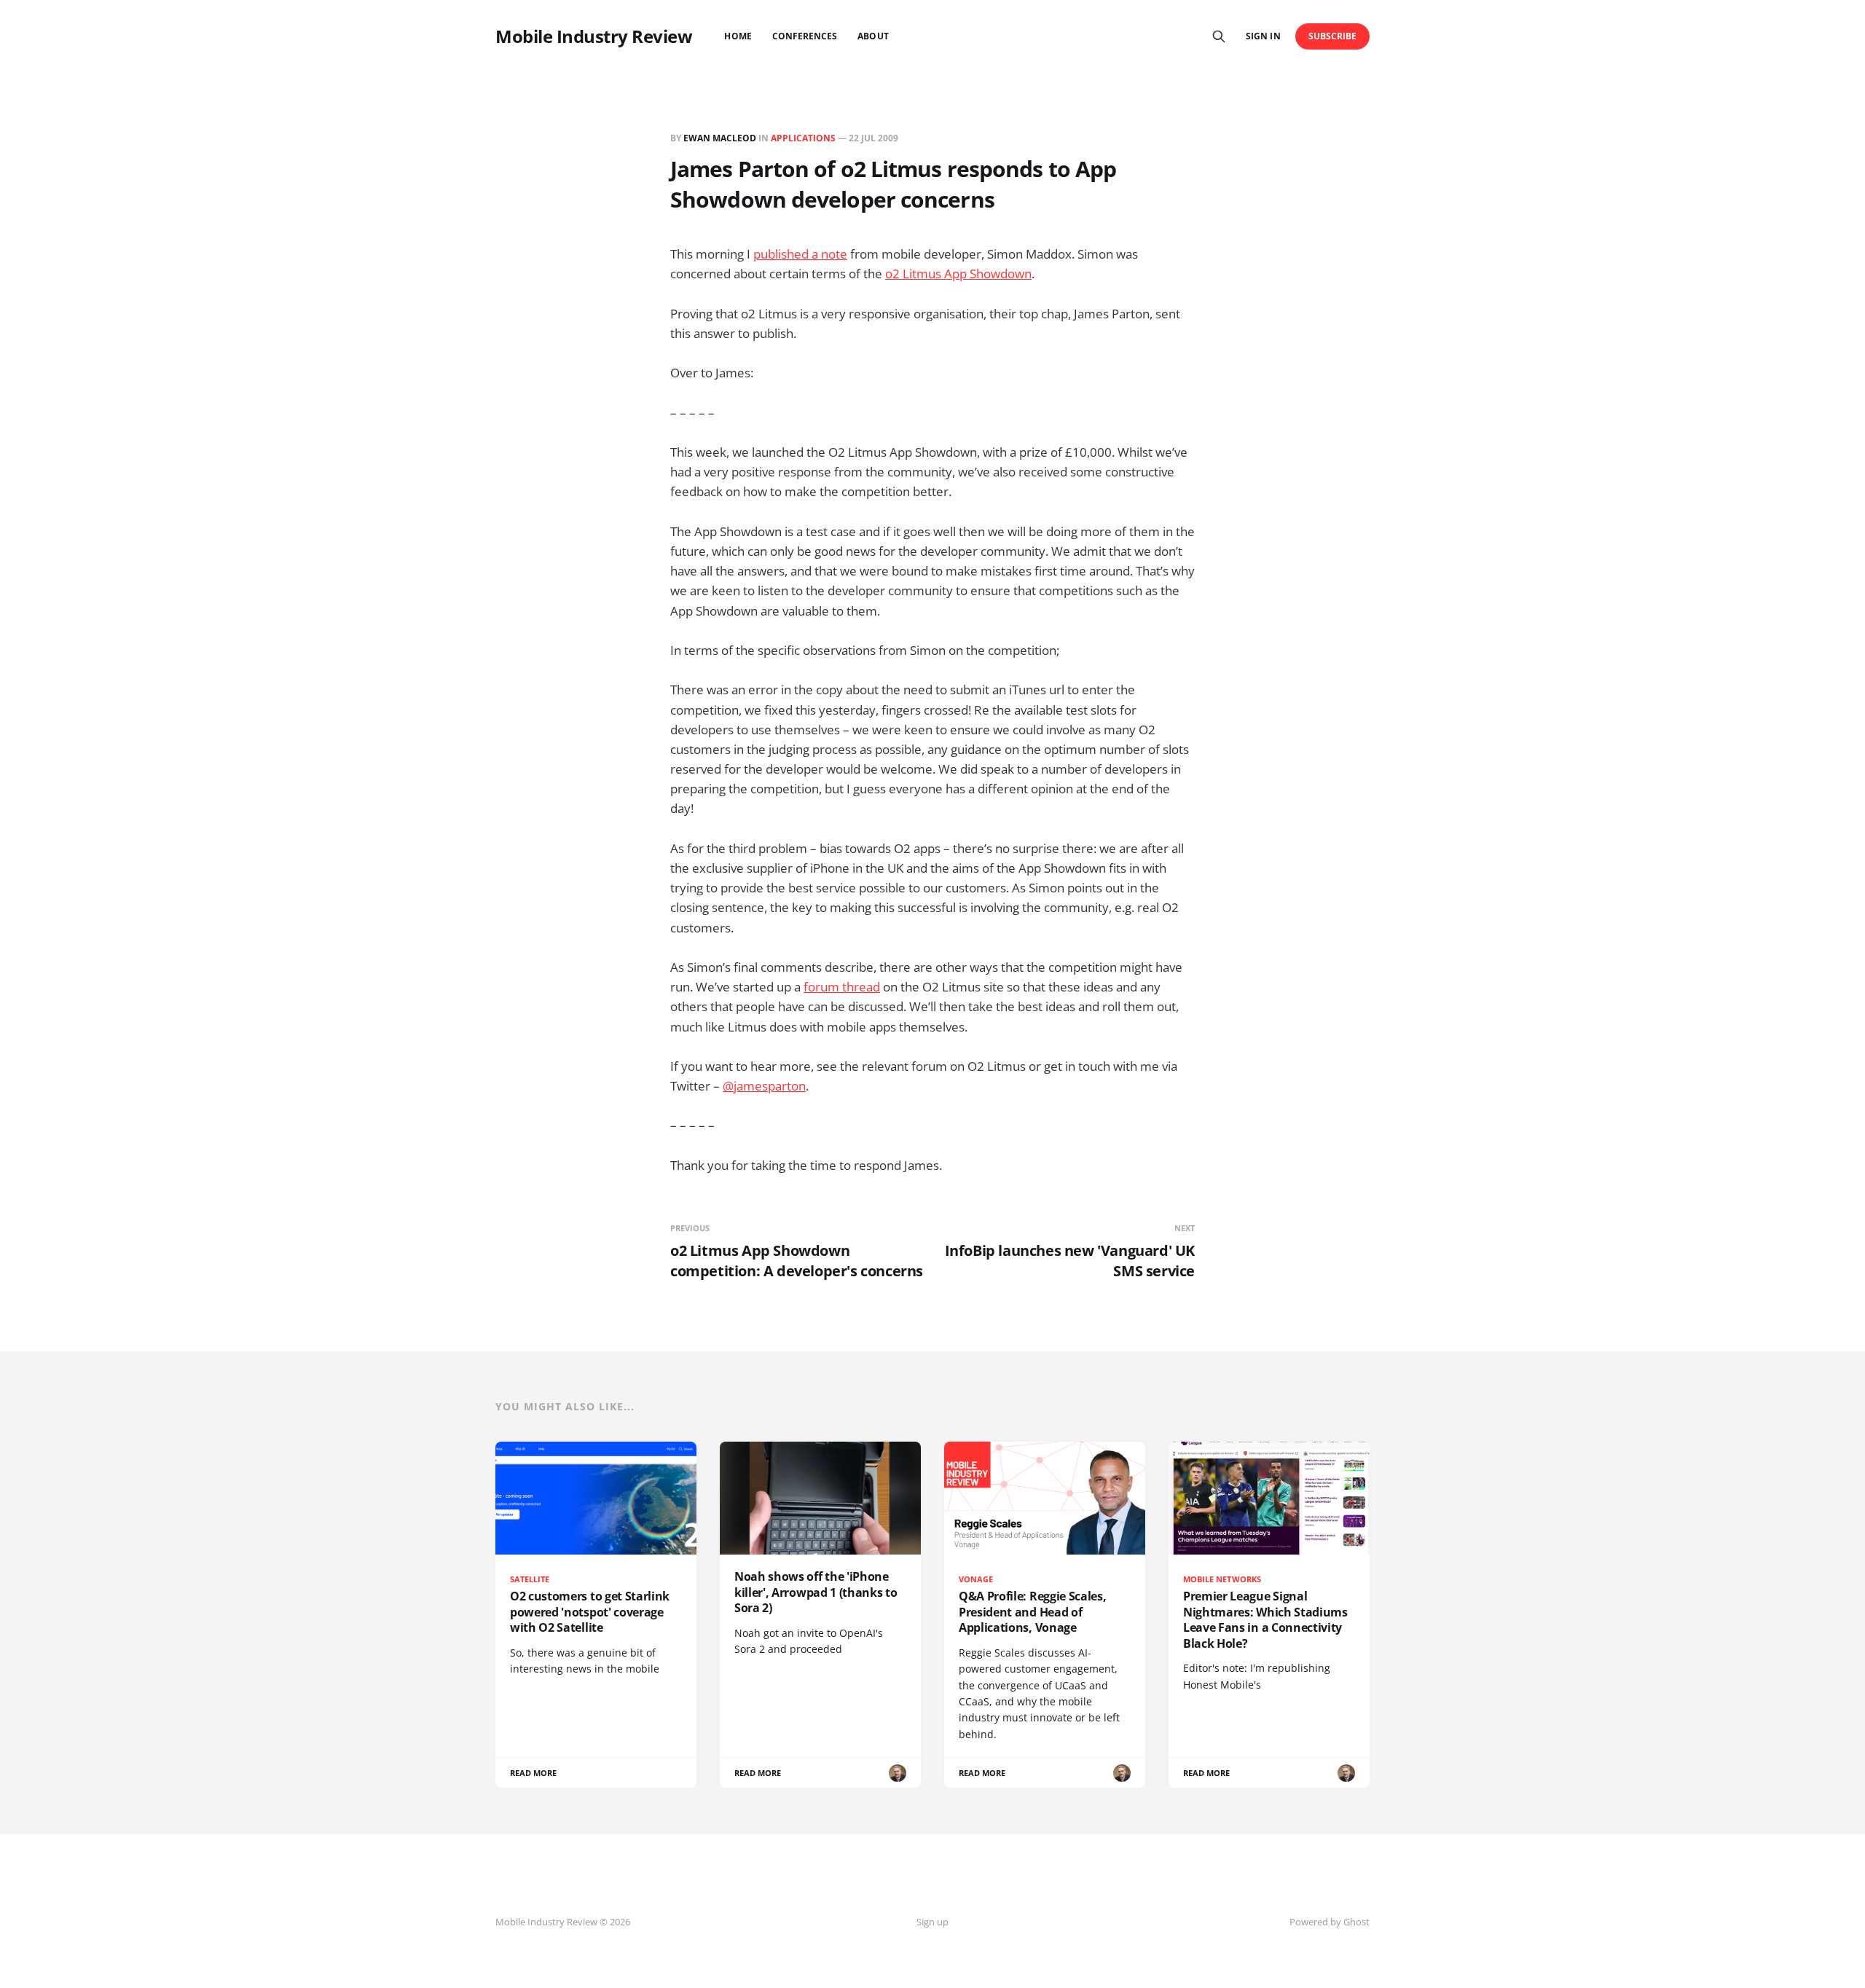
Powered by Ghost (1330, 1922)
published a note (800, 254)
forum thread (842, 987)
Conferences (805, 36)
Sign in (1263, 36)
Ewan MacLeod (720, 138)
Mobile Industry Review (594, 36)
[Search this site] (1219, 36)
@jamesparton (764, 1086)
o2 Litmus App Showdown (958, 274)
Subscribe (1333, 36)
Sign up (932, 1922)
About (873, 36)
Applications (803, 138)
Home (738, 36)
